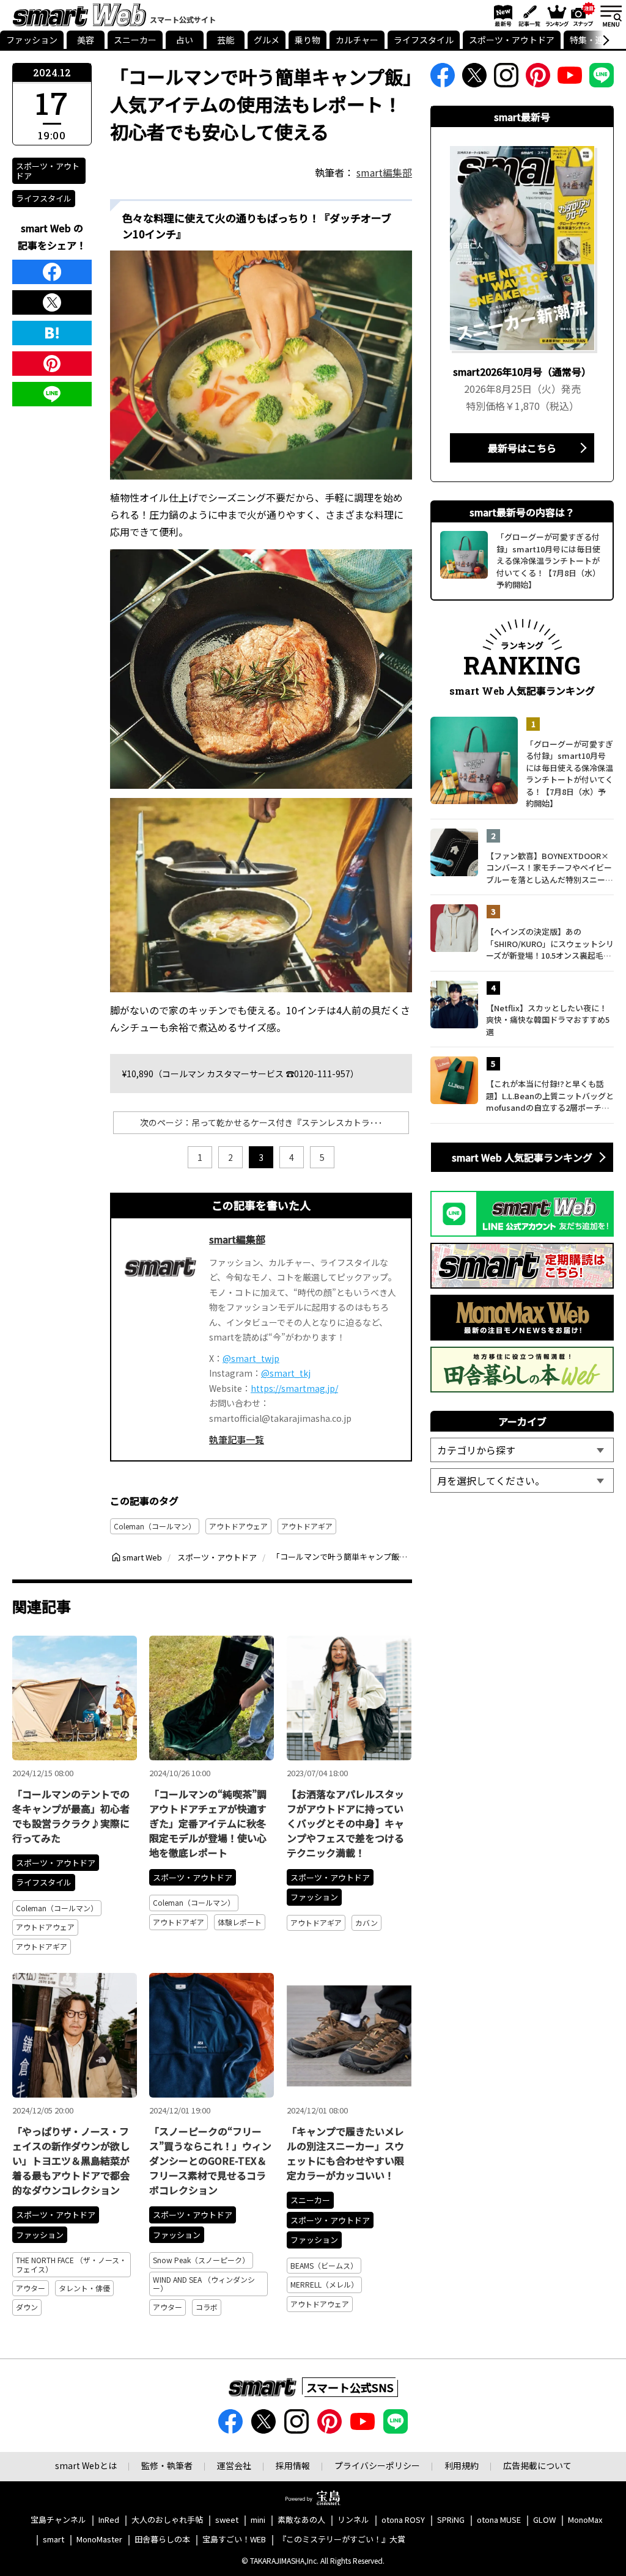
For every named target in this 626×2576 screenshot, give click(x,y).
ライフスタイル (424, 40)
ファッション (32, 40)
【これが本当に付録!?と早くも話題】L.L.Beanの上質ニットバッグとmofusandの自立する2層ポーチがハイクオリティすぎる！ (550, 1096)
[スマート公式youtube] (570, 79)
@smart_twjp (251, 1358)
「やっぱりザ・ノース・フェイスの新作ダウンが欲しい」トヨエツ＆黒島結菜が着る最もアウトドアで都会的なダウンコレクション (71, 2161)
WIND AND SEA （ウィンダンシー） (204, 2284)
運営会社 (234, 2465)
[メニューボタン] (611, 15)
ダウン (27, 2307)
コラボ (207, 2307)
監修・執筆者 (167, 2465)
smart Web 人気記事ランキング (522, 1157)
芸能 (226, 40)
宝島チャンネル (58, 2520)
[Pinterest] (52, 364)
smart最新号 (501, 15)
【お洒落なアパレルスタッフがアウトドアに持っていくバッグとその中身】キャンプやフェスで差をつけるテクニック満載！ (345, 1823)
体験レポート (240, 1922)
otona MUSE (499, 2520)
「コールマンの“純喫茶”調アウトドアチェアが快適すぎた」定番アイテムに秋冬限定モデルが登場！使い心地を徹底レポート (208, 1823)
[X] (52, 302)
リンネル (353, 2520)
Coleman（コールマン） (155, 1526)
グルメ (267, 40)
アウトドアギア (307, 1526)
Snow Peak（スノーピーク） (201, 2260)
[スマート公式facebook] (443, 79)
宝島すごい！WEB (234, 2540)
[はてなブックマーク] (52, 333)
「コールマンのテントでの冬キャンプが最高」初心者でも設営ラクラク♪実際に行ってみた (71, 1816)
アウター (31, 2288)
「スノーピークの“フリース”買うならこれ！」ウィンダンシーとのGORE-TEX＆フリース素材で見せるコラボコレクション (210, 2161)
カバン (366, 1923)
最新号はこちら (522, 448)
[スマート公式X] (474, 79)
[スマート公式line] (602, 79)
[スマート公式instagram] (506, 79)
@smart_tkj (286, 1373)
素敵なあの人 (301, 2520)
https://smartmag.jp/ (294, 1388)
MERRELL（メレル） (324, 2284)
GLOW (544, 2520)
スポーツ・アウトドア (512, 40)
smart (53, 2540)
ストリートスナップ (583, 14)
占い (185, 40)
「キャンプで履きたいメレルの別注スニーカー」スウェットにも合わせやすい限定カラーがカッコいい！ (345, 2153)
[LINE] (52, 394)
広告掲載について (537, 2465)
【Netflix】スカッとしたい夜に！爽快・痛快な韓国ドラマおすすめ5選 (548, 1020)
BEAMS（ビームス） (324, 2265)
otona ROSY (403, 2520)
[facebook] (52, 272)
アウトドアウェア (238, 1526)
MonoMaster (99, 2540)
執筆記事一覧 (237, 1439)
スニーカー (135, 40)
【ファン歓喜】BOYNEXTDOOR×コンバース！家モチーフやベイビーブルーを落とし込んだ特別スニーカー (550, 868)
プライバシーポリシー (377, 2465)
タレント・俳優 (84, 2288)
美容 (86, 40)
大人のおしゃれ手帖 (167, 2520)
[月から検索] (522, 1480)
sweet (227, 2520)
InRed (109, 2520)
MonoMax (585, 2520)
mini (258, 2520)
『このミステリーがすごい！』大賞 (342, 2540)
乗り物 (307, 40)
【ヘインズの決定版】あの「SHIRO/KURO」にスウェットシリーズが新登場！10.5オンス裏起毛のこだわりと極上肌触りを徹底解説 (550, 944)
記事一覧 (528, 15)
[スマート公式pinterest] (538, 79)
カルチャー (357, 40)
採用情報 (293, 2465)
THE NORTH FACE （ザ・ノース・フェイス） (71, 2264)
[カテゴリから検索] (522, 1450)
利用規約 (462, 2465)
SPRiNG (451, 2520)
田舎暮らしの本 (162, 2540)
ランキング (556, 15)
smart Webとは (86, 2465)
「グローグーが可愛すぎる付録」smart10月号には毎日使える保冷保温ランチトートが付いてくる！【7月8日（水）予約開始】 (569, 774)
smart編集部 (384, 172)
